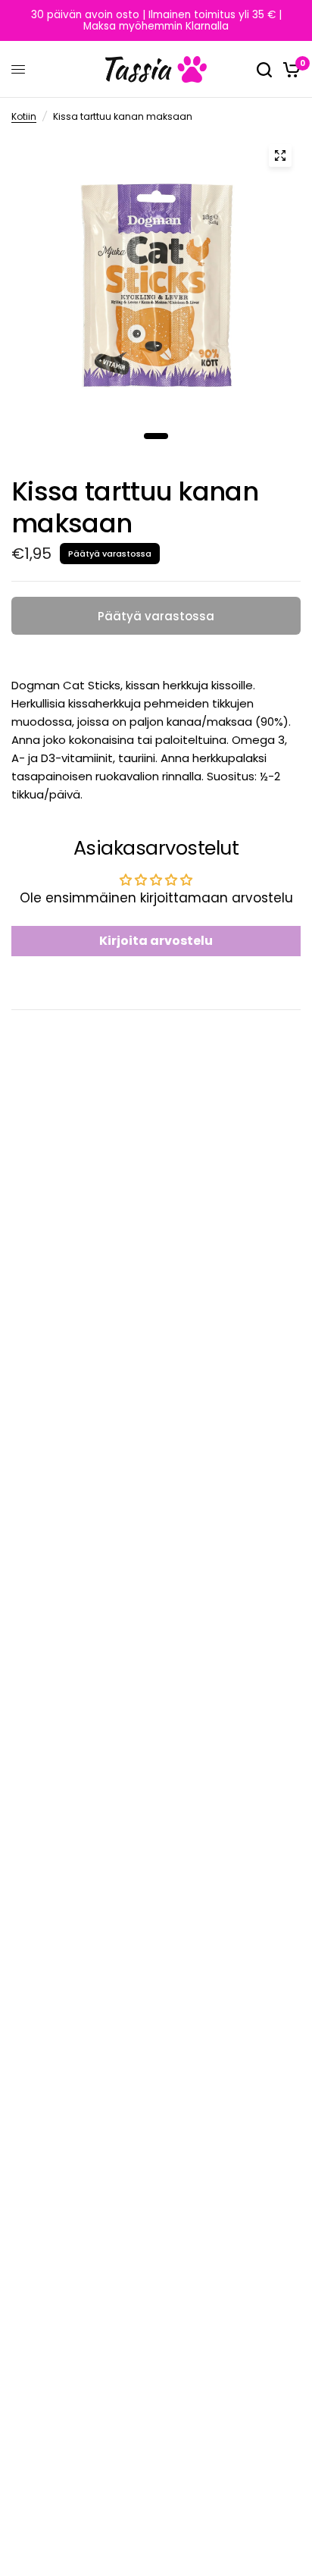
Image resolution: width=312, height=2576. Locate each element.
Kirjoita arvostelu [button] (156, 941)
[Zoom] (280, 155)
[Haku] (264, 69)
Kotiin (24, 116)
